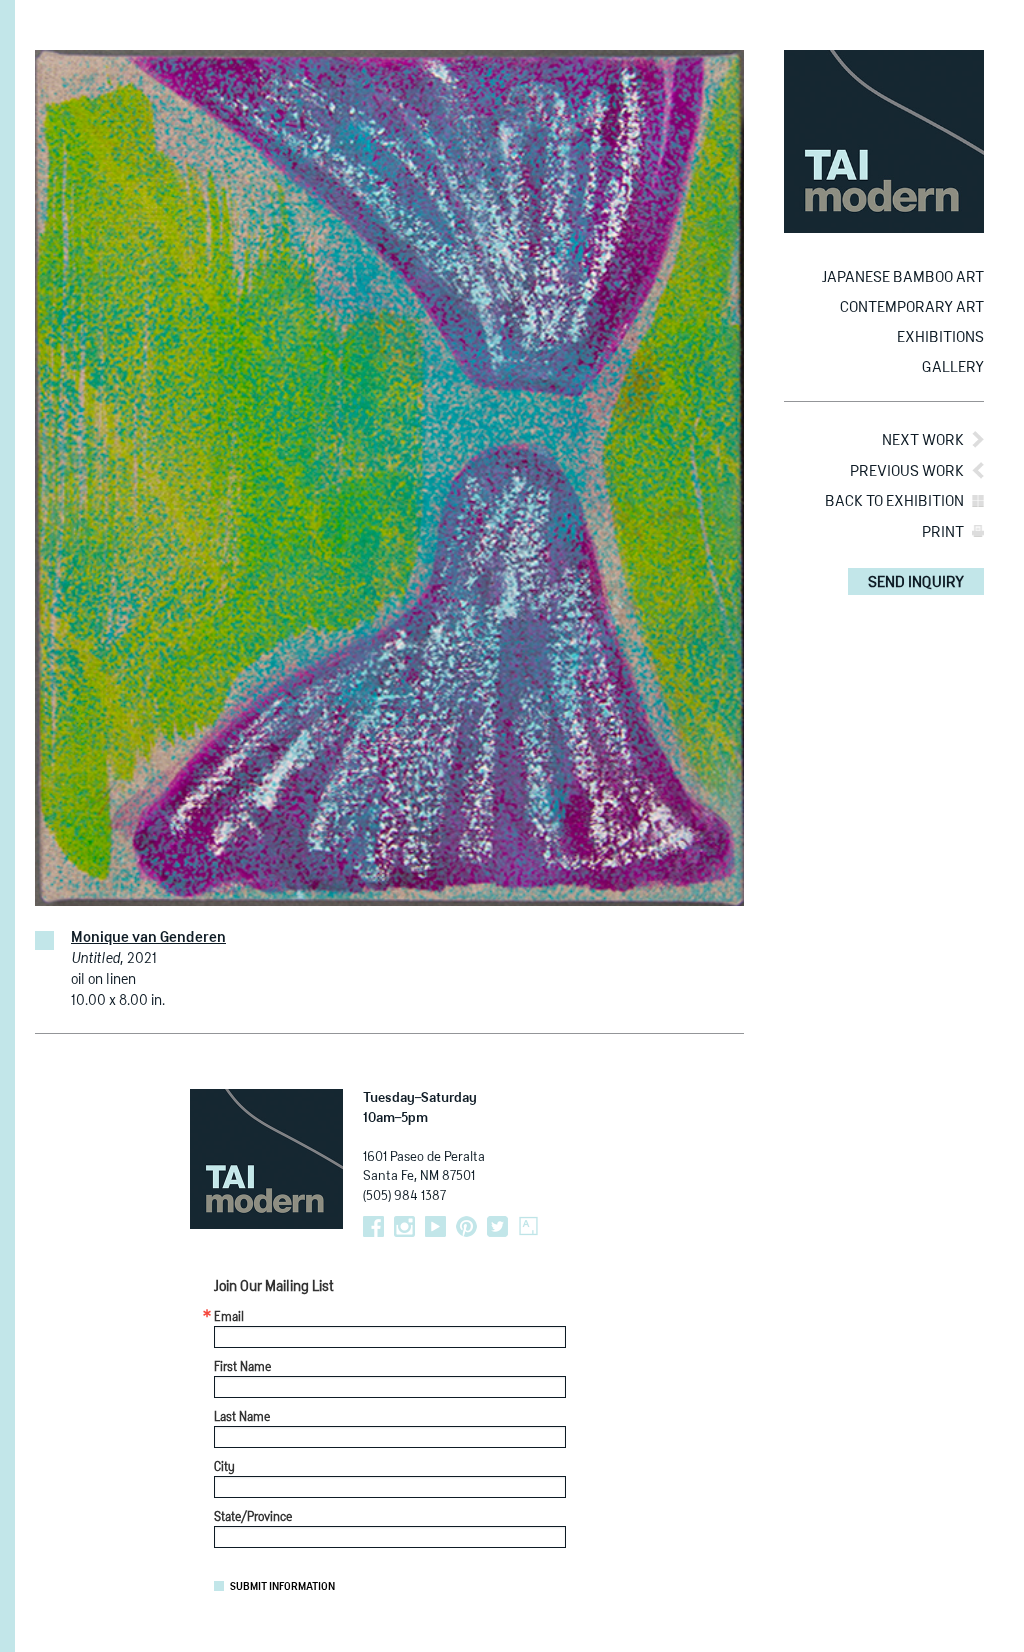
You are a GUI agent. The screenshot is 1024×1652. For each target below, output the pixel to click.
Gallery (953, 367)
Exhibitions (940, 337)
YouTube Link (435, 1226)
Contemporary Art (912, 307)
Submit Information (282, 1587)
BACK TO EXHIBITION (894, 501)
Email (229, 1318)
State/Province (253, 1518)
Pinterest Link (466, 1226)
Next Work (923, 440)
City (224, 1468)
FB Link (373, 1226)
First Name (242, 1368)
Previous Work (907, 471)
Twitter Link (497, 1226)
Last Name (242, 1418)
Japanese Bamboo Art (903, 277)
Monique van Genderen (148, 938)
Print (943, 532)
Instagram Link (404, 1226)
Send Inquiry (916, 582)
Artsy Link (528, 1226)
